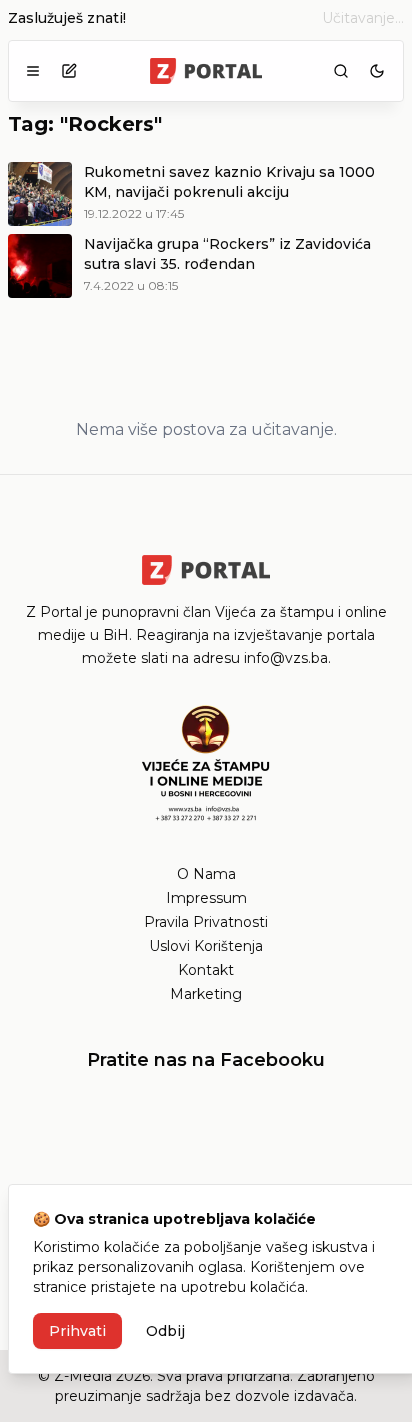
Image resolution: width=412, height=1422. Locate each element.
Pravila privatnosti (206, 922)
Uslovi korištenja (206, 946)
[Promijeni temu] (377, 71)
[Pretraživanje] (341, 71)
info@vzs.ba (286, 658)
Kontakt (206, 970)
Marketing (206, 994)
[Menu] (33, 71)
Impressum (206, 898)
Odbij (165, 1331)
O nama (206, 874)
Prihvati (77, 1331)
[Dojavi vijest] (69, 71)
